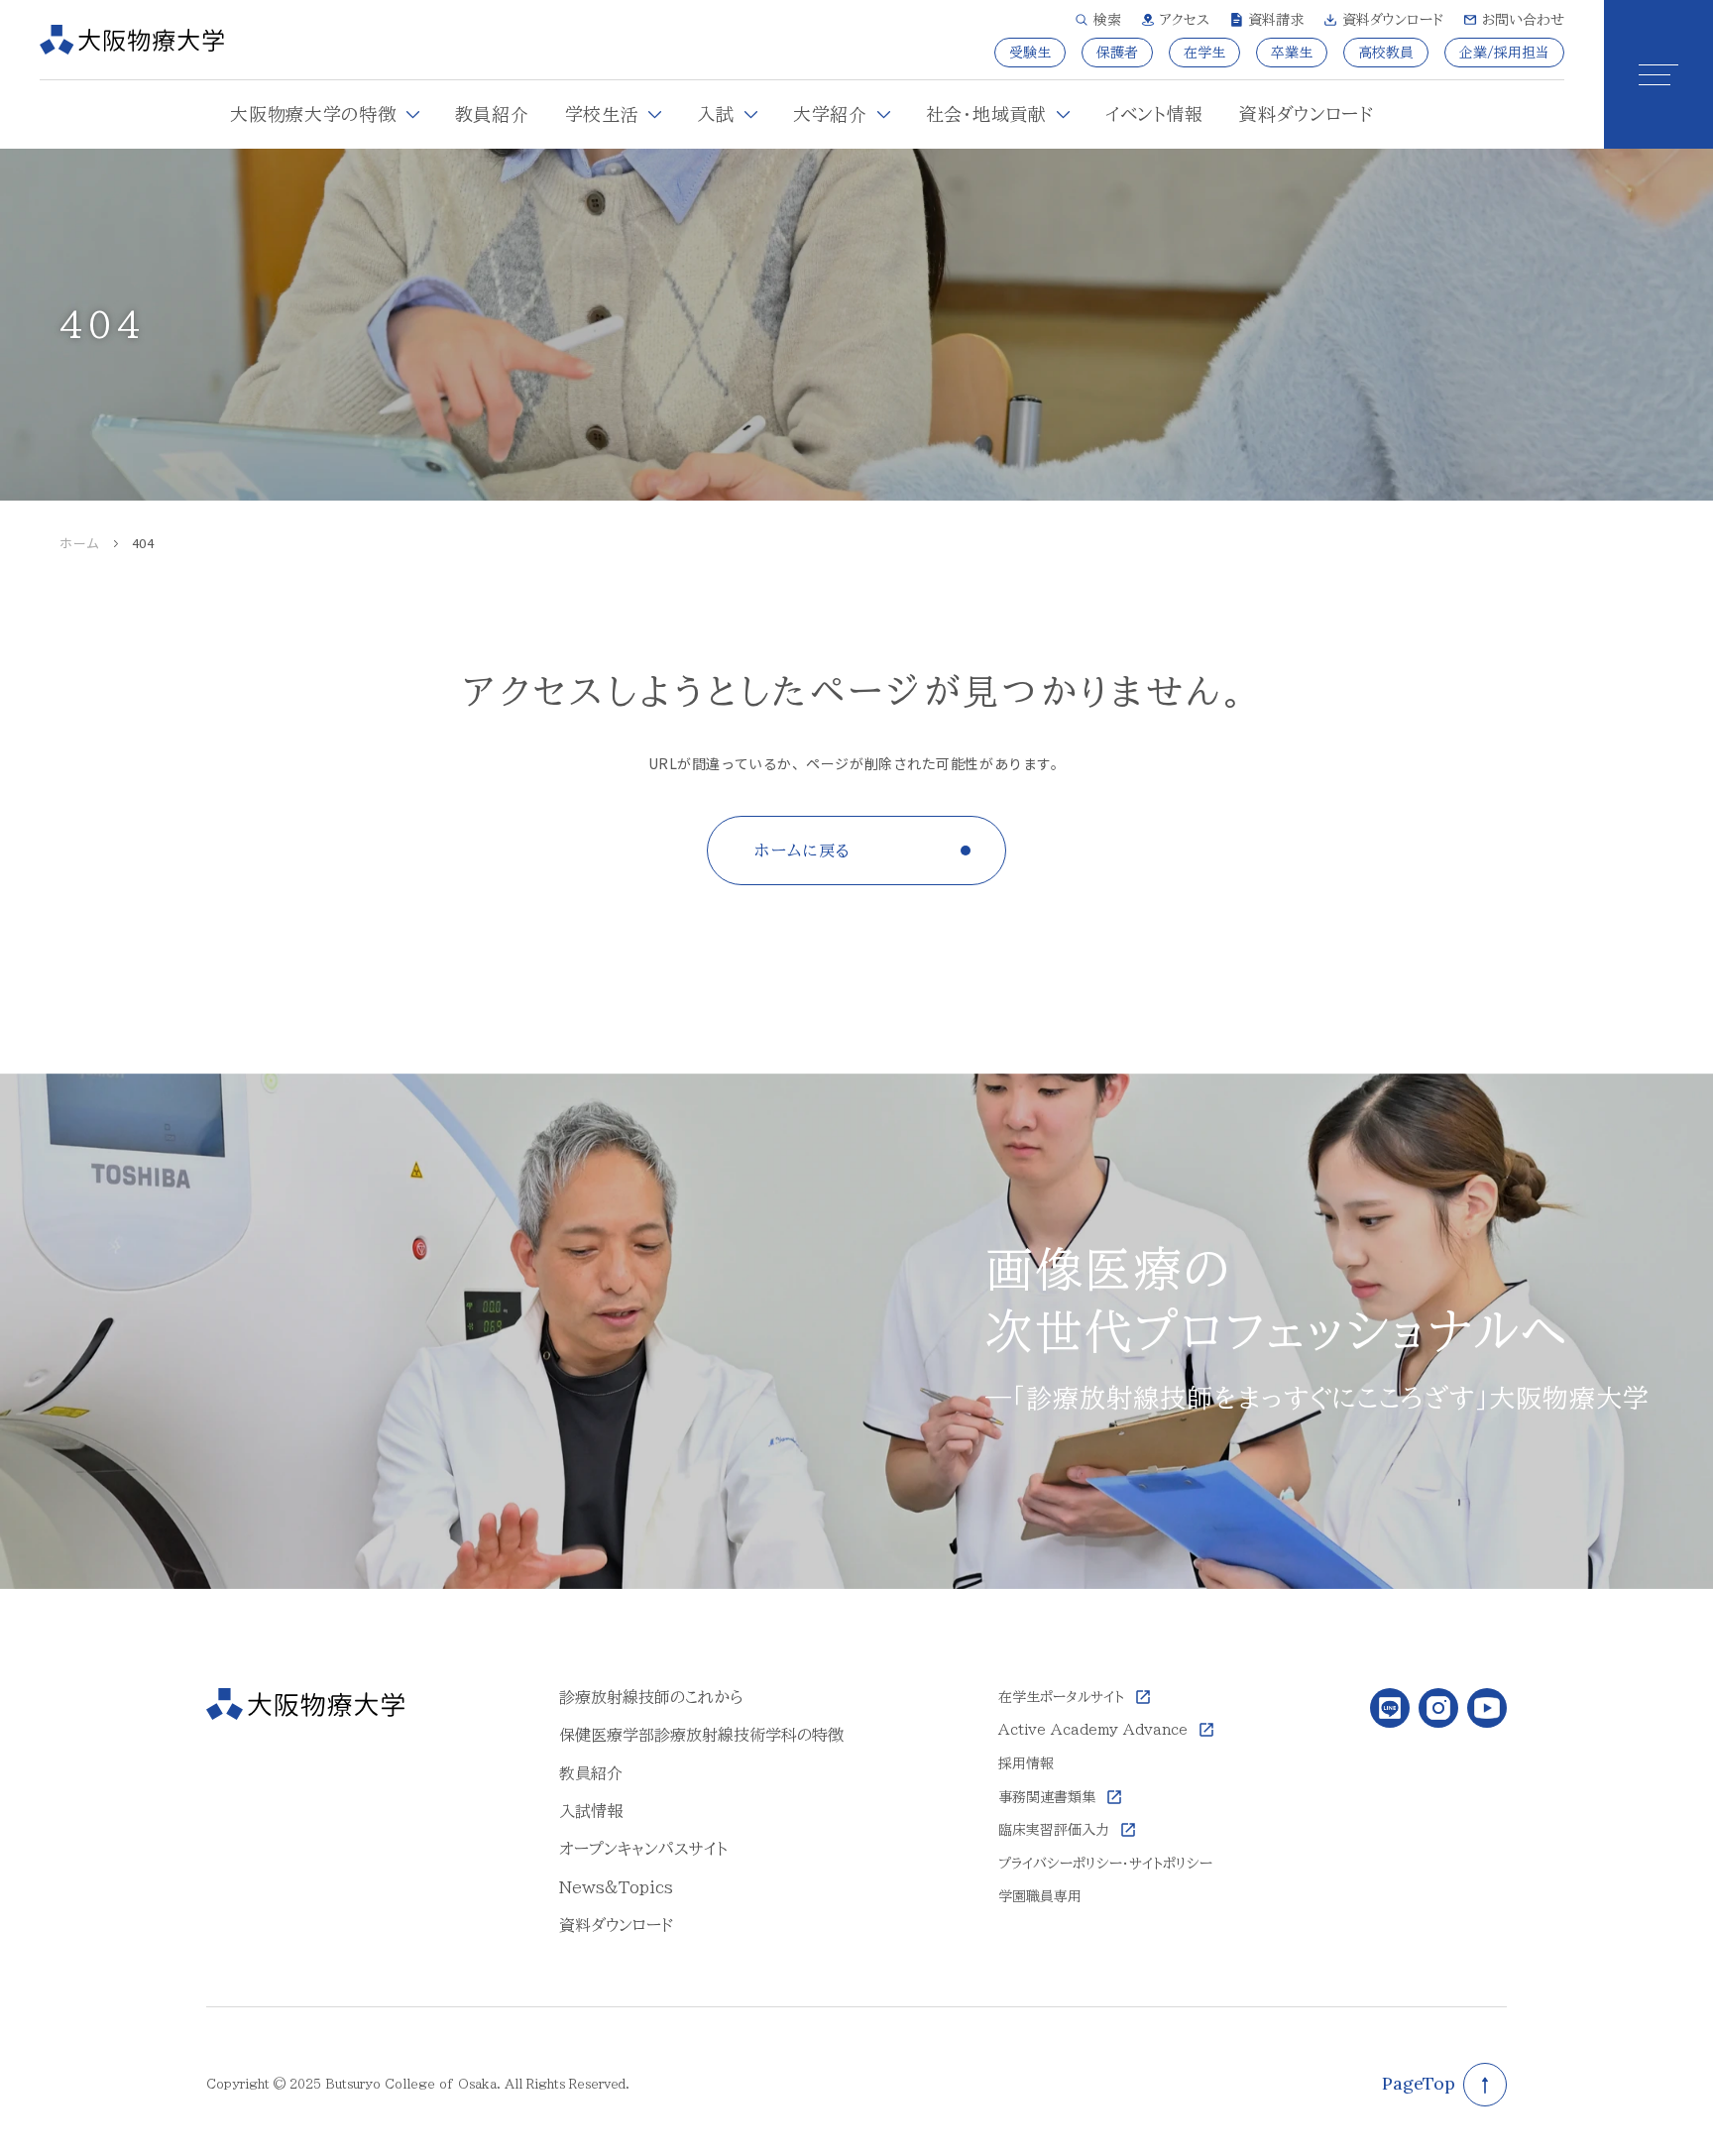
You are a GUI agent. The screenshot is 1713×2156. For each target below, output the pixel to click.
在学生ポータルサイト (1061, 1697)
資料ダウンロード (1393, 20)
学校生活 (602, 114)
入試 (715, 114)
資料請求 (1276, 20)
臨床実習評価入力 (1054, 1830)
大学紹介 (830, 114)
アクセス (1185, 20)
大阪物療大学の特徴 (313, 114)
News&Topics (616, 1887)
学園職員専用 (1040, 1896)
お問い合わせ (1523, 20)
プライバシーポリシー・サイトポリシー (1105, 1864)
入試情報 (591, 1811)
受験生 (1030, 53)
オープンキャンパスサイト (643, 1849)
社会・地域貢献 (986, 114)
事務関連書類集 (1047, 1797)
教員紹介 (492, 114)
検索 (1107, 20)
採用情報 (1026, 1763)
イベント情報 (1154, 114)
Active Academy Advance (1093, 1730)
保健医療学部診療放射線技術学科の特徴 (701, 1735)
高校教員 (1386, 53)
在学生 (1204, 53)
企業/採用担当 (1504, 53)
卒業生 (1292, 53)
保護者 (1117, 53)
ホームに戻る (803, 851)
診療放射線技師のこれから (651, 1697)
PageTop (1419, 2083)
